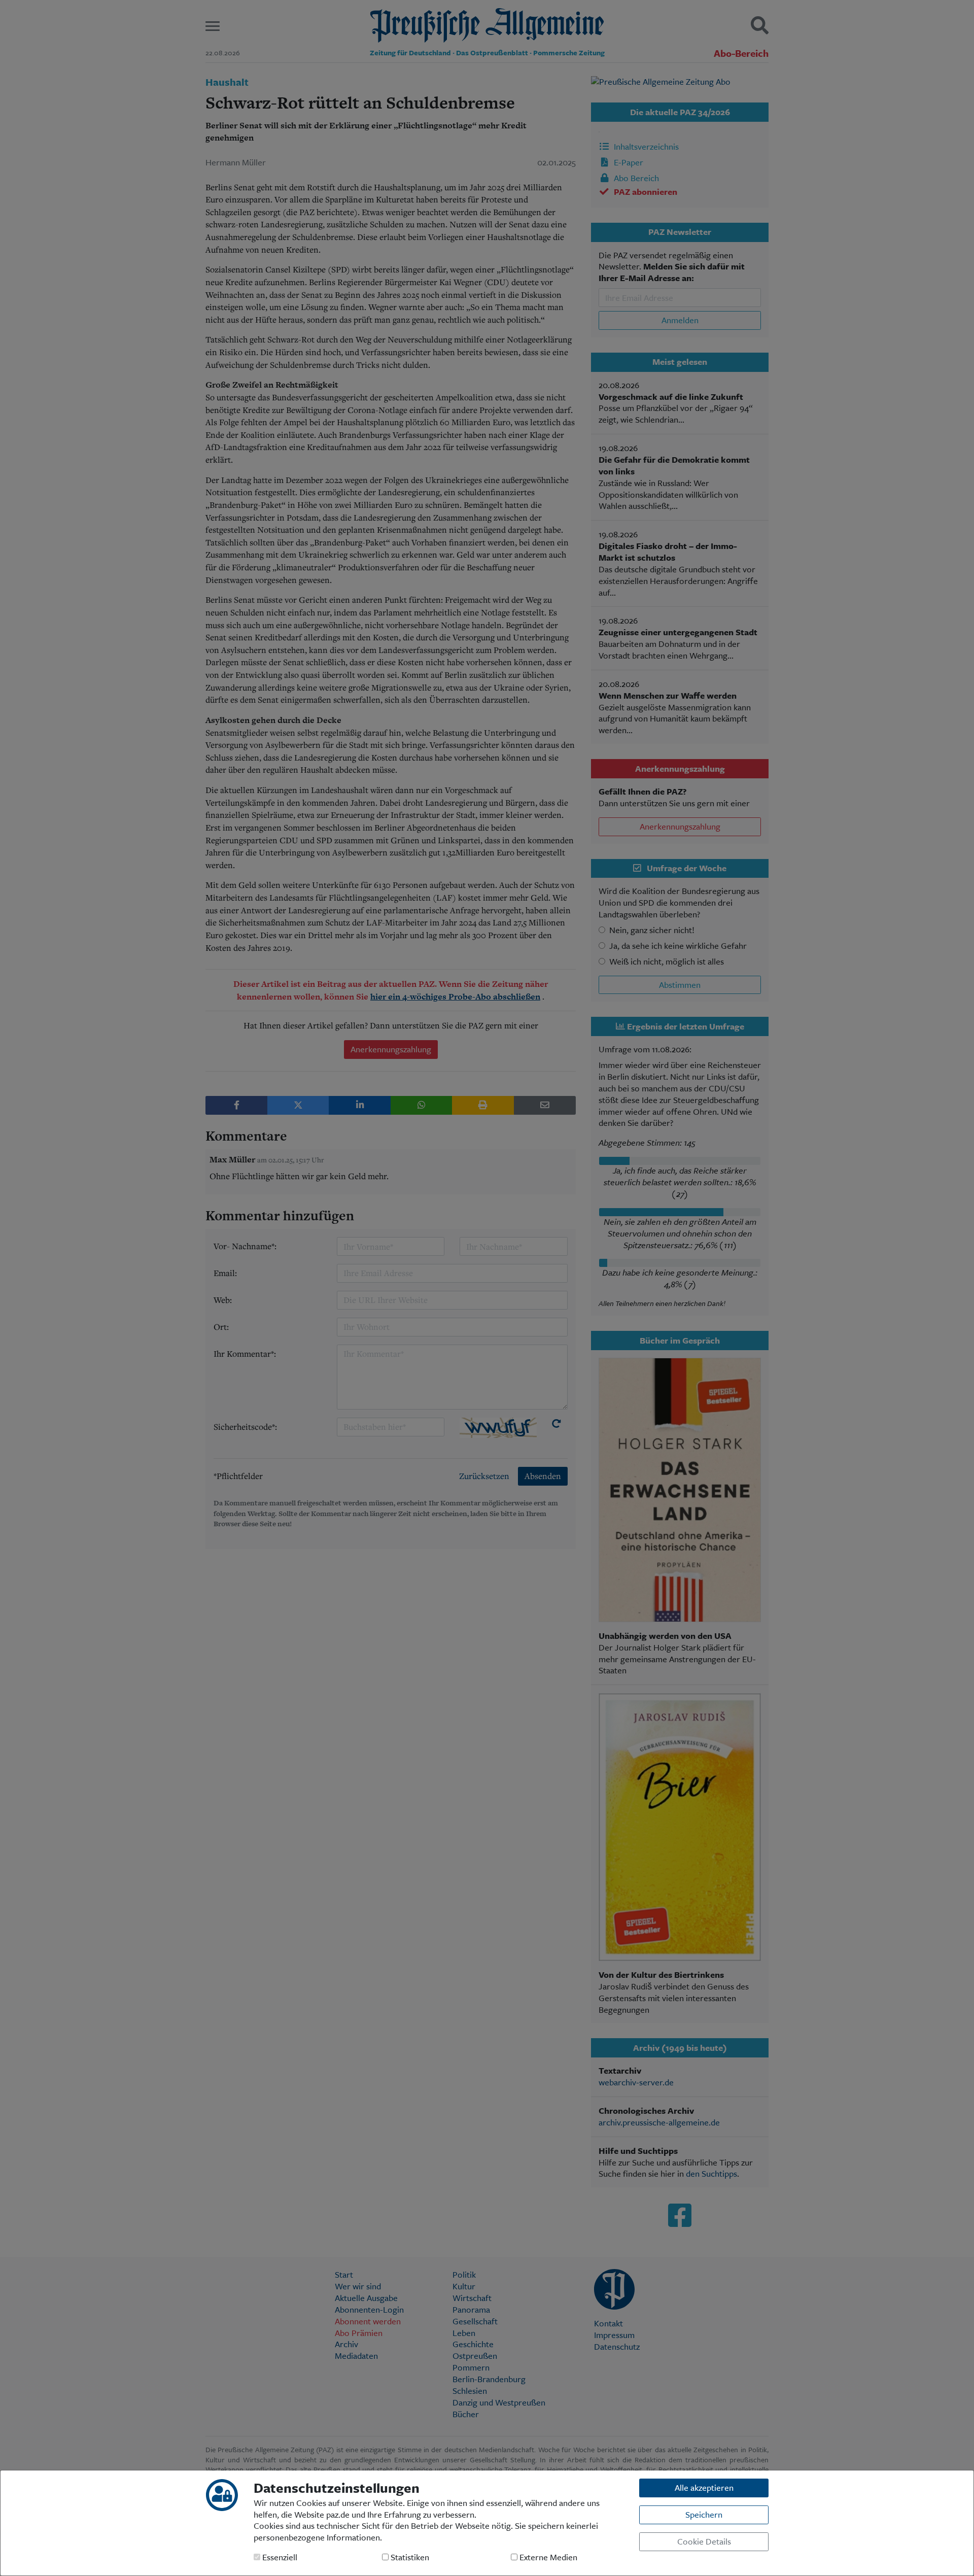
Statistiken (409, 2557)
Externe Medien (547, 2557)
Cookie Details (704, 2541)
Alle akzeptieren (704, 2487)
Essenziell (279, 2557)
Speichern (704, 2514)
